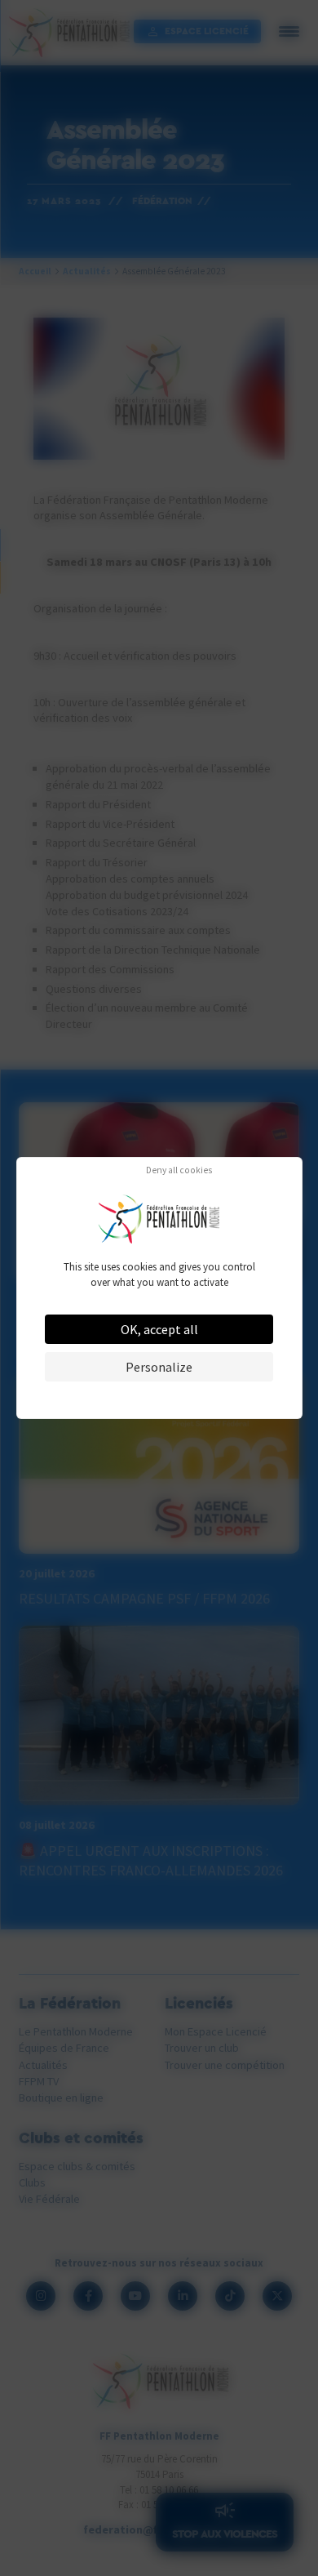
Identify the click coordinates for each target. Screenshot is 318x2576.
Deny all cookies (179, 1171)
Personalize (159, 1367)
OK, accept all (159, 1329)
